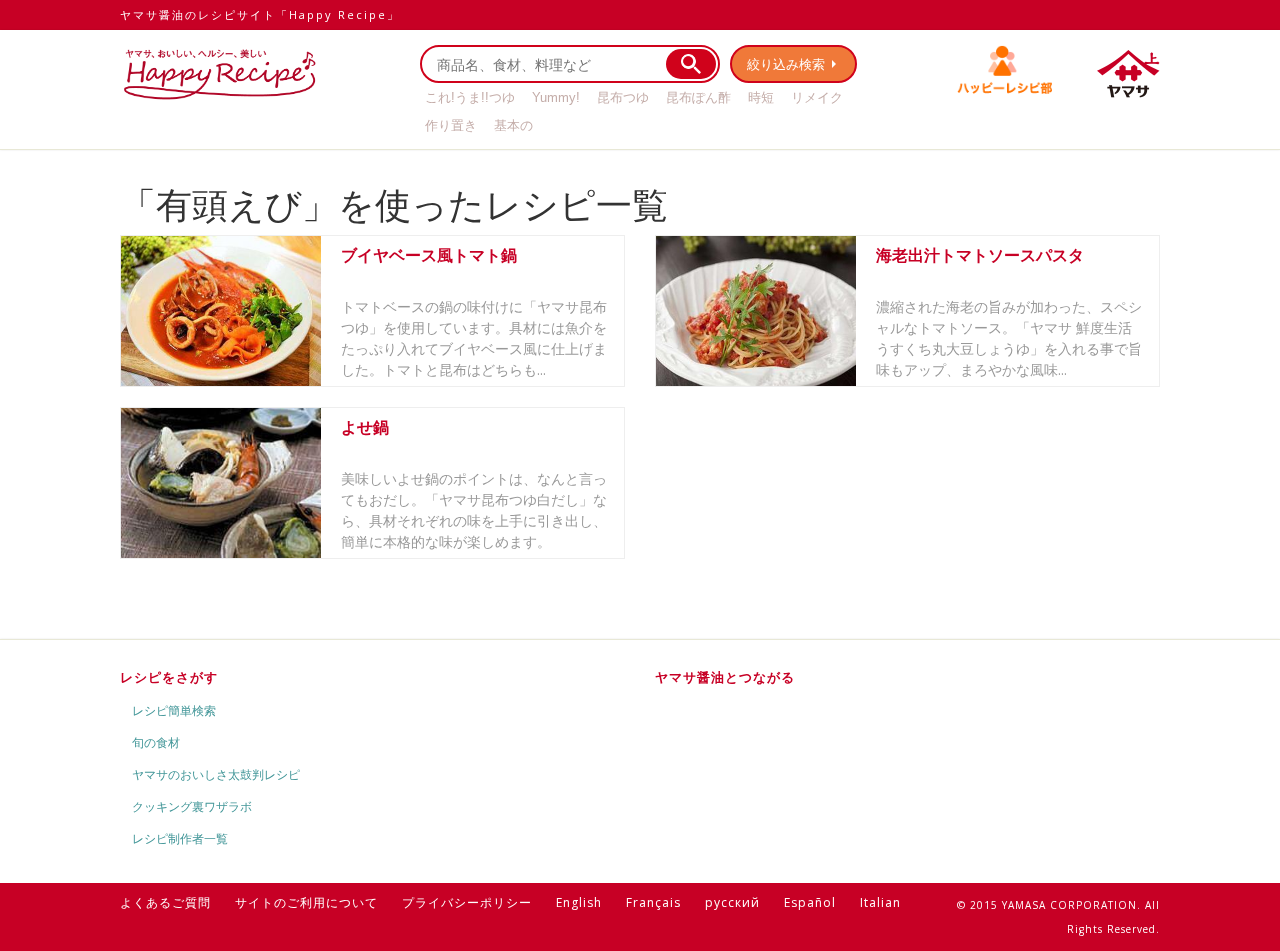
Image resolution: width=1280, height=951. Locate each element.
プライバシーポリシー (467, 902)
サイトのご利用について (306, 902)
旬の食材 (156, 742)
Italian (880, 902)
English (579, 902)
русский (732, 902)
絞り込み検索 (786, 64)
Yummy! (556, 97)
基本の (513, 125)
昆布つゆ (623, 97)
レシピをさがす (169, 677)
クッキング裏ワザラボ (192, 806)
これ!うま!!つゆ (470, 97)
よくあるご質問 (165, 902)
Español (810, 902)
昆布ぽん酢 (698, 97)
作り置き (451, 125)
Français (653, 902)
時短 (761, 97)
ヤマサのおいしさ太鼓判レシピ (216, 774)
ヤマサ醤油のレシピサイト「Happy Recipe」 (260, 14)
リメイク (817, 97)
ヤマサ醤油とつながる (725, 677)
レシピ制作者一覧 (180, 838)
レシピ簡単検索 (174, 710)
